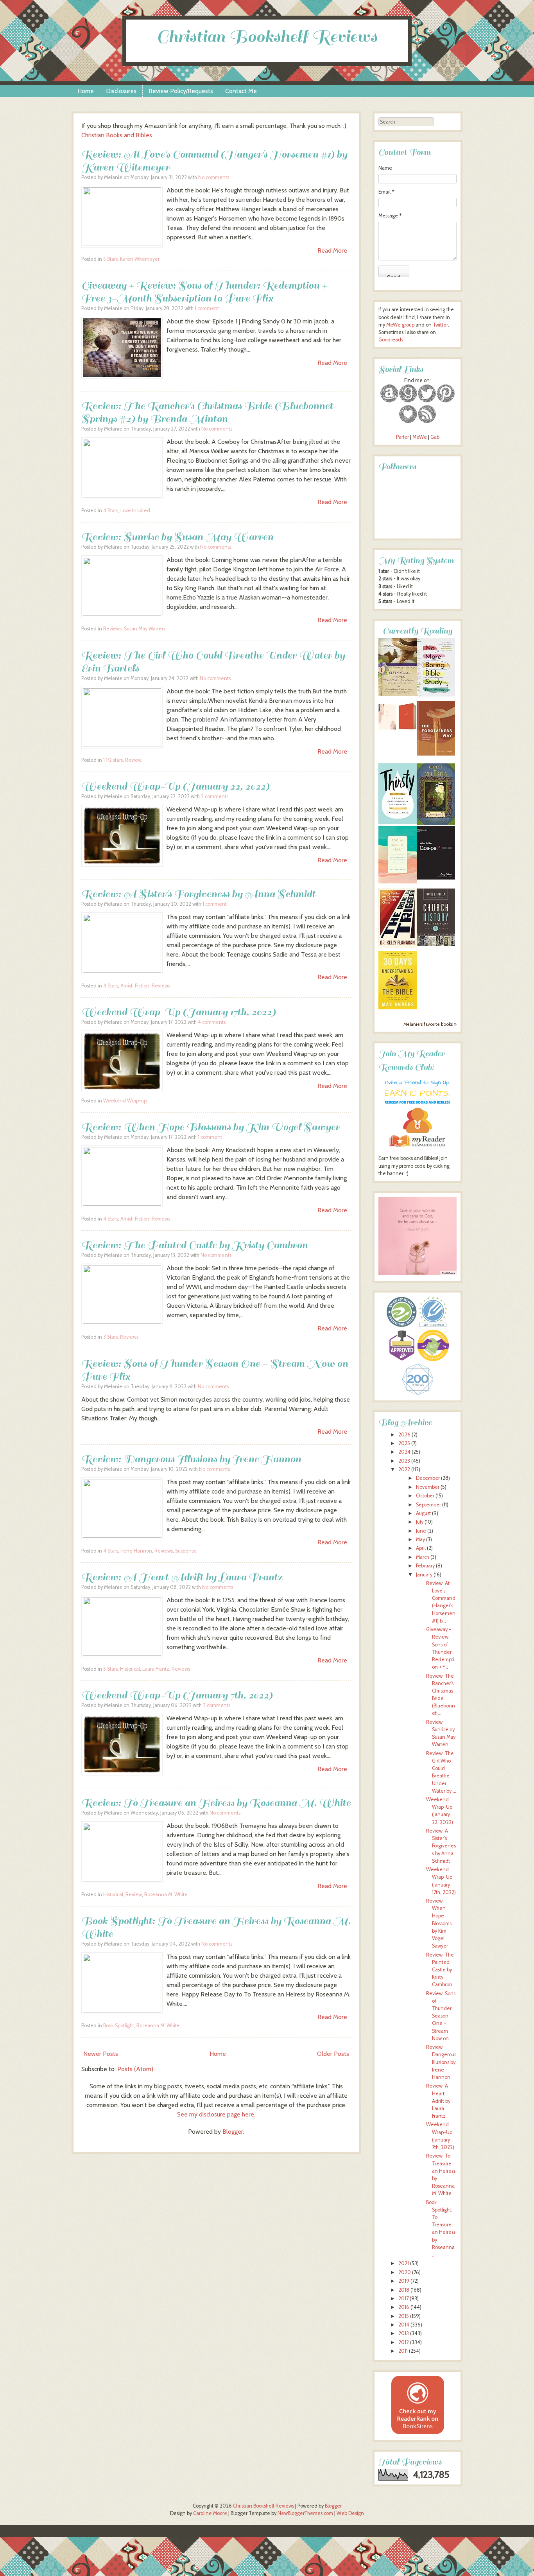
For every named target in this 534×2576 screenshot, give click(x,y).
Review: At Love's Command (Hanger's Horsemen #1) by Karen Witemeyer (214, 161)
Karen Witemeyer (140, 259)
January (424, 1575)
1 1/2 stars (113, 760)
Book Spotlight (119, 2026)
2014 (404, 2325)
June (421, 1531)
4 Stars (111, 511)
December (428, 1478)
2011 (403, 2351)
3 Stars (110, 1337)
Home (86, 91)
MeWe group (400, 325)
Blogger (233, 2132)
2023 (404, 1461)
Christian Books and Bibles (117, 135)
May (420, 1539)
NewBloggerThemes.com (305, 2513)
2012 (404, 2342)
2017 (403, 2299)
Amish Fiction (135, 986)
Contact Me (241, 91)
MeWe (420, 437)
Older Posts (333, 2054)
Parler (403, 437)
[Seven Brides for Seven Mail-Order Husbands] (398, 694)
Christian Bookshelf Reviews (267, 37)
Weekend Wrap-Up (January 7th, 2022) (177, 1695)
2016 (404, 2307)
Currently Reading (418, 631)
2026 (404, 1435)
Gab (435, 437)
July (420, 1522)
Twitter (440, 325)
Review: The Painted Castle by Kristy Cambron (194, 1245)
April (421, 1548)
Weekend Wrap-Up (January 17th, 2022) (178, 1012)
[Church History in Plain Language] (436, 944)
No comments (214, 177)
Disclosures (121, 91)
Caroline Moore (210, 2513)
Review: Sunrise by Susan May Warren (177, 537)
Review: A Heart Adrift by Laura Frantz (182, 1577)
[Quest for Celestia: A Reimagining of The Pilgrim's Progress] (436, 823)
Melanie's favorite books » (430, 1024)
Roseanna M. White (166, 1895)
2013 (404, 2333)
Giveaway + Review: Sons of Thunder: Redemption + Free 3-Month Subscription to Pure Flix (204, 292)
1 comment (207, 308)
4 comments (212, 1022)
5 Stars (110, 259)
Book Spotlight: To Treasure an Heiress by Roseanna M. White (216, 1927)
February (425, 1566)
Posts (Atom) (135, 2069)
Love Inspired (135, 511)
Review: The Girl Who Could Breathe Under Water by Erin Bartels (213, 662)
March (423, 1557)
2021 (404, 2263)
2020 (405, 2272)
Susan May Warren (144, 629)
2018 (404, 2290)
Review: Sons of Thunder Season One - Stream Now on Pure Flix (215, 1370)
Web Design (350, 2513)
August (423, 1513)
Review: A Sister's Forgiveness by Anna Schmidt (198, 894)
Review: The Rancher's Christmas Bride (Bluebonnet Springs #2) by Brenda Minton (207, 412)
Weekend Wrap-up (125, 1101)
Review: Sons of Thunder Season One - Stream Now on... (441, 2016)
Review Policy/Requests (181, 91)
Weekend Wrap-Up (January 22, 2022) (175, 786)
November (428, 1487)
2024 (404, 1452)
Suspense (186, 1551)
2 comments (215, 796)
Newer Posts (101, 2054)
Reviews (112, 629)
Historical (130, 1669)
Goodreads (391, 340)
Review (133, 760)
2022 (404, 1469)
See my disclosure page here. (216, 2114)
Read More (332, 250)
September (428, 1505)
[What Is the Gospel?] (436, 878)
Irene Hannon (136, 1551)
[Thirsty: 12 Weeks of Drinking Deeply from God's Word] (398, 822)
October (425, 1496)
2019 (404, 2281)
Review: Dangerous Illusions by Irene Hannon (191, 1459)
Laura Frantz (156, 1669)
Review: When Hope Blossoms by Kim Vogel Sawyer (211, 1127)
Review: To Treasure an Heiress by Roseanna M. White (216, 1803)
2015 (404, 2316)
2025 (404, 1443)
